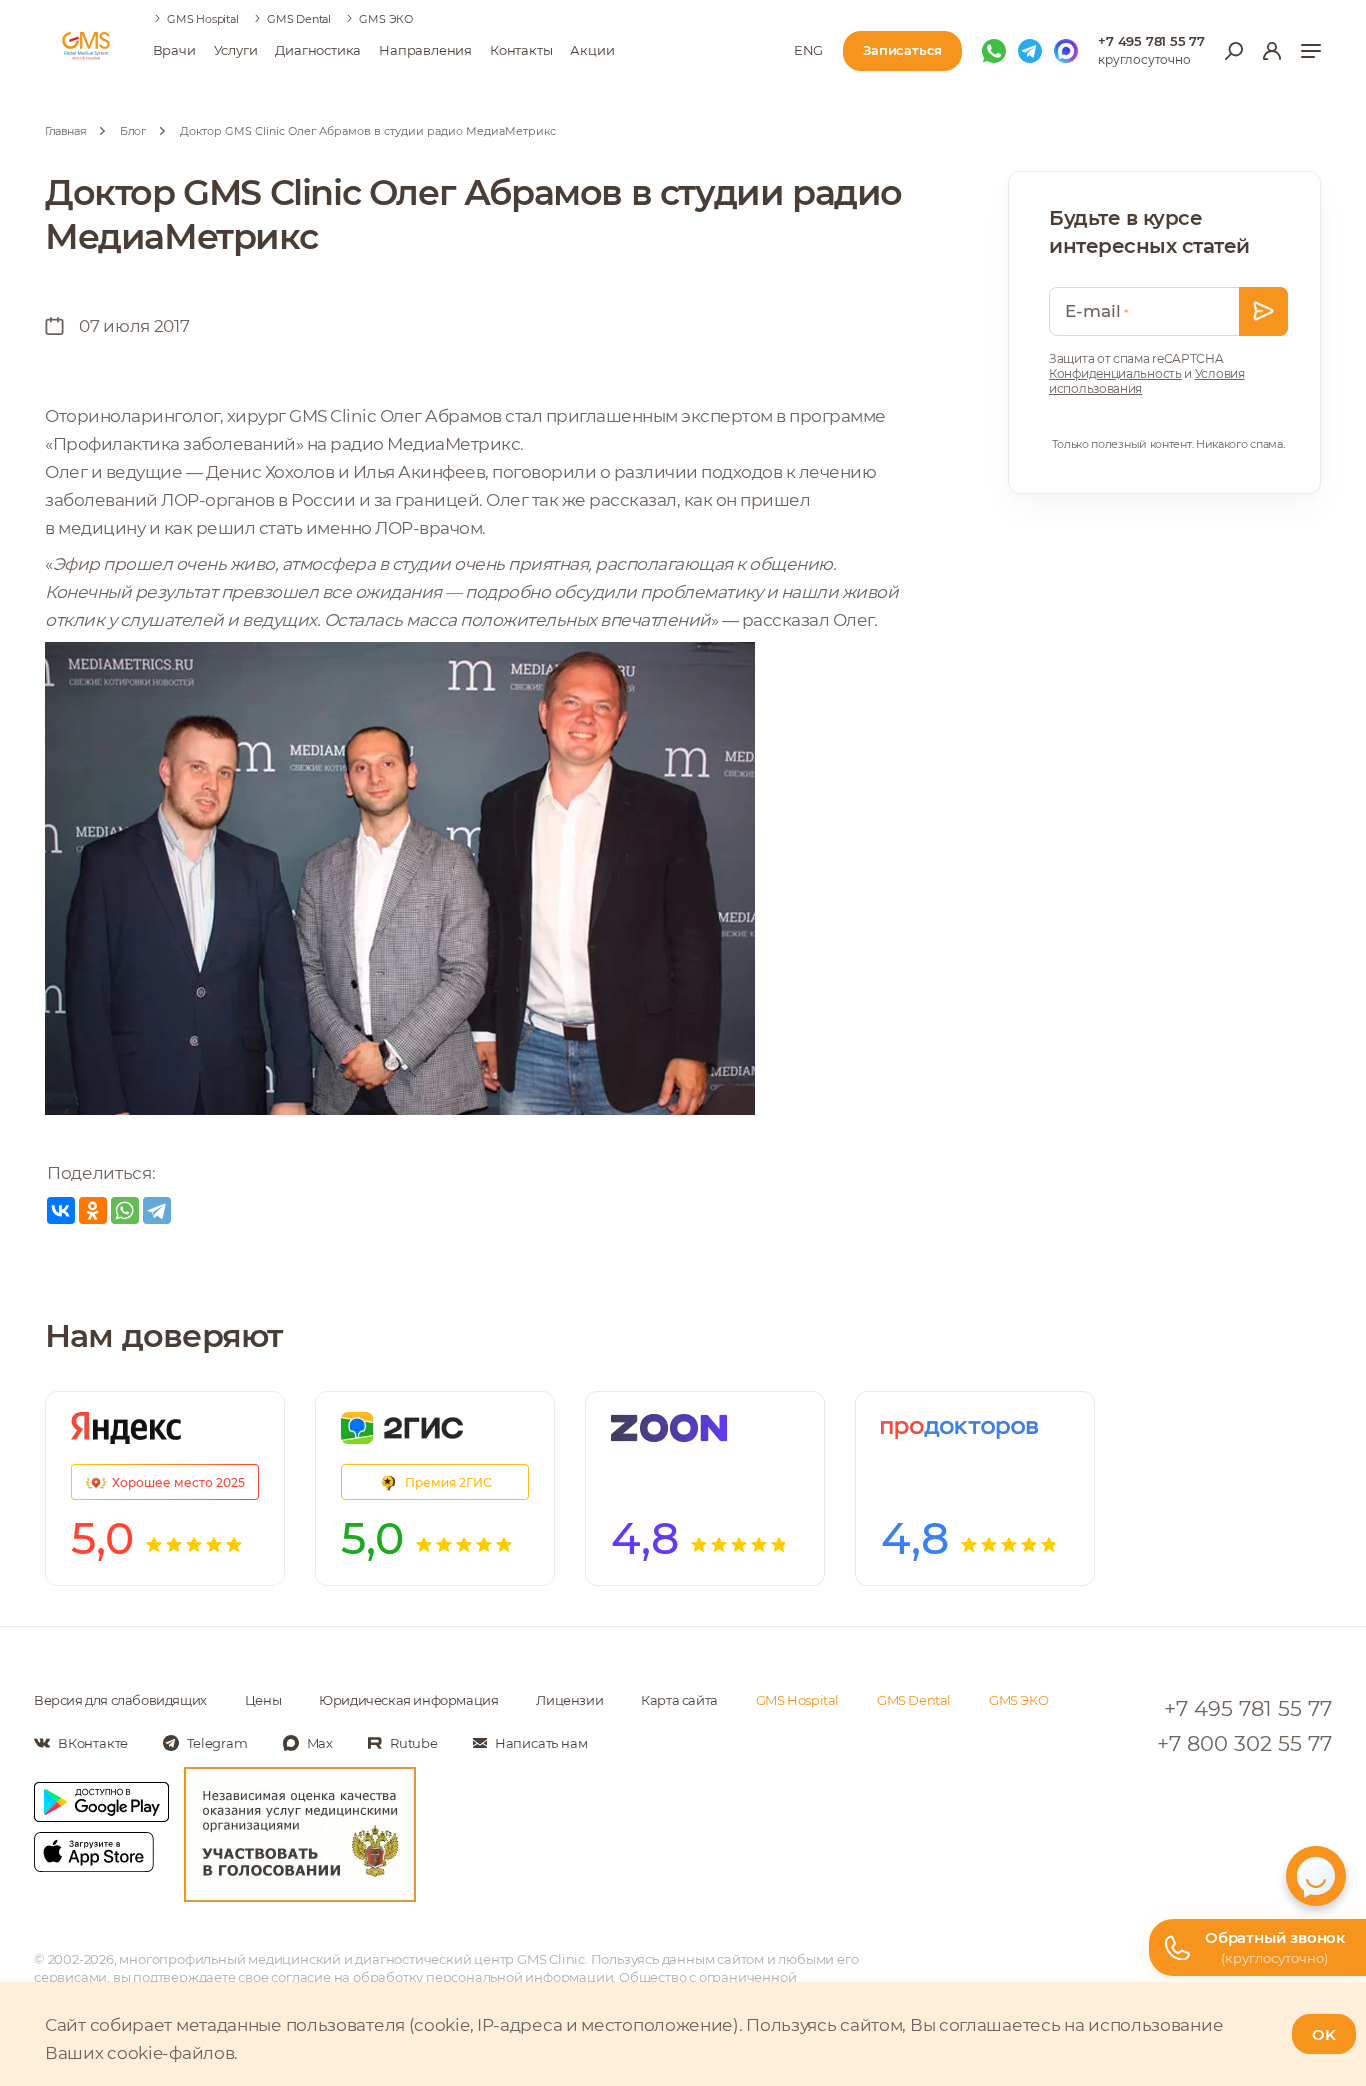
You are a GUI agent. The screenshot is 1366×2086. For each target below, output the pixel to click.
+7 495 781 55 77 (1151, 41)
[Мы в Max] (1066, 51)
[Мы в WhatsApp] (994, 51)
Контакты (521, 50)
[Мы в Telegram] (1030, 51)
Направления (425, 50)
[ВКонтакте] (61, 1210)
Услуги (236, 50)
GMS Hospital (203, 19)
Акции (592, 50)
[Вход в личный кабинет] (1272, 51)
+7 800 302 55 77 (1244, 1743)
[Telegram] (157, 1210)
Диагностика (318, 50)
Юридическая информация (408, 1700)
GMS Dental (299, 19)
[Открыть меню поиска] (1234, 51)
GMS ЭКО (386, 19)
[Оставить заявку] (1263, 311)
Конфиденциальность (1115, 373)
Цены (263, 1700)
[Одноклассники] (93, 1210)
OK (1324, 2034)
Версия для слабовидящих (120, 1700)
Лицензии (569, 1700)
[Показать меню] (1311, 51)
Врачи (174, 50)
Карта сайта (679, 1700)
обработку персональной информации (483, 1977)
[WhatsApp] (125, 1210)
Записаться (902, 50)
